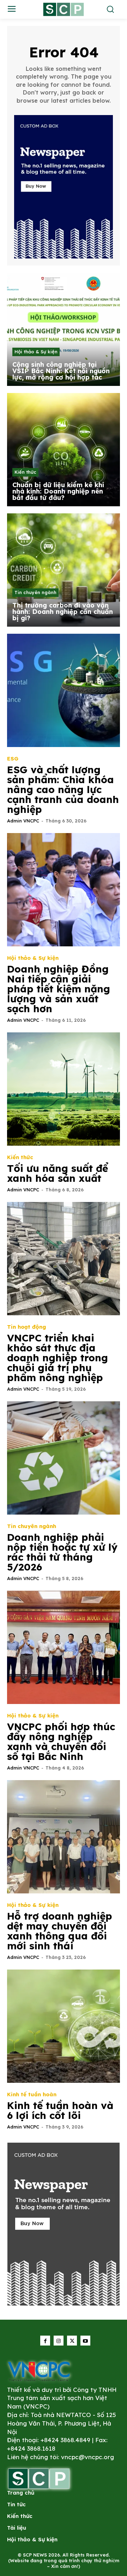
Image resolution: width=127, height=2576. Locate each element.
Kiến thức (25, 472)
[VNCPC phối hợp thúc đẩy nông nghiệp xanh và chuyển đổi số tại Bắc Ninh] (64, 1647)
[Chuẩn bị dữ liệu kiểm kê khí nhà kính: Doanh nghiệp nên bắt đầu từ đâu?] (64, 450)
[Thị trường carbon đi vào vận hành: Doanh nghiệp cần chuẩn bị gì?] (64, 570)
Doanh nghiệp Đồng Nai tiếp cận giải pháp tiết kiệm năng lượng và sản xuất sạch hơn (59, 989)
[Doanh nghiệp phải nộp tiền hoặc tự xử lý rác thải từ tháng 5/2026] (64, 1458)
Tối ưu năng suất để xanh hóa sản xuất (58, 1173)
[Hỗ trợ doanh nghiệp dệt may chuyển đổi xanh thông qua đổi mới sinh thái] (64, 1837)
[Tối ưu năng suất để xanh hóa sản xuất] (64, 1089)
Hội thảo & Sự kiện (36, 352)
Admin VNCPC (23, 821)
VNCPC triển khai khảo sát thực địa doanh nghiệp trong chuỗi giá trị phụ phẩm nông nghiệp (58, 1358)
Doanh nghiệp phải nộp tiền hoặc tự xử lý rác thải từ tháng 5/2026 (62, 1552)
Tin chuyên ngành (35, 592)
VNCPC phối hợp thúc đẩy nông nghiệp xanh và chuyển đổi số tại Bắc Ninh (61, 1741)
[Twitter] (72, 2341)
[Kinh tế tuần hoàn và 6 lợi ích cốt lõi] (64, 2026)
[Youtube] (85, 2341)
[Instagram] (59, 2341)
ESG (13, 759)
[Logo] (39, 2371)
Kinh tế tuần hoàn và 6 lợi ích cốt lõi (60, 2110)
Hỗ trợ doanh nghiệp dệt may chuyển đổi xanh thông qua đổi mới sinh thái (60, 1931)
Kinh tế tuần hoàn (32, 2094)
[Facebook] (45, 2341)
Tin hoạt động (26, 1327)
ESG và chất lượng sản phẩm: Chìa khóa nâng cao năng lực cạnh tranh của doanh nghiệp (63, 789)
